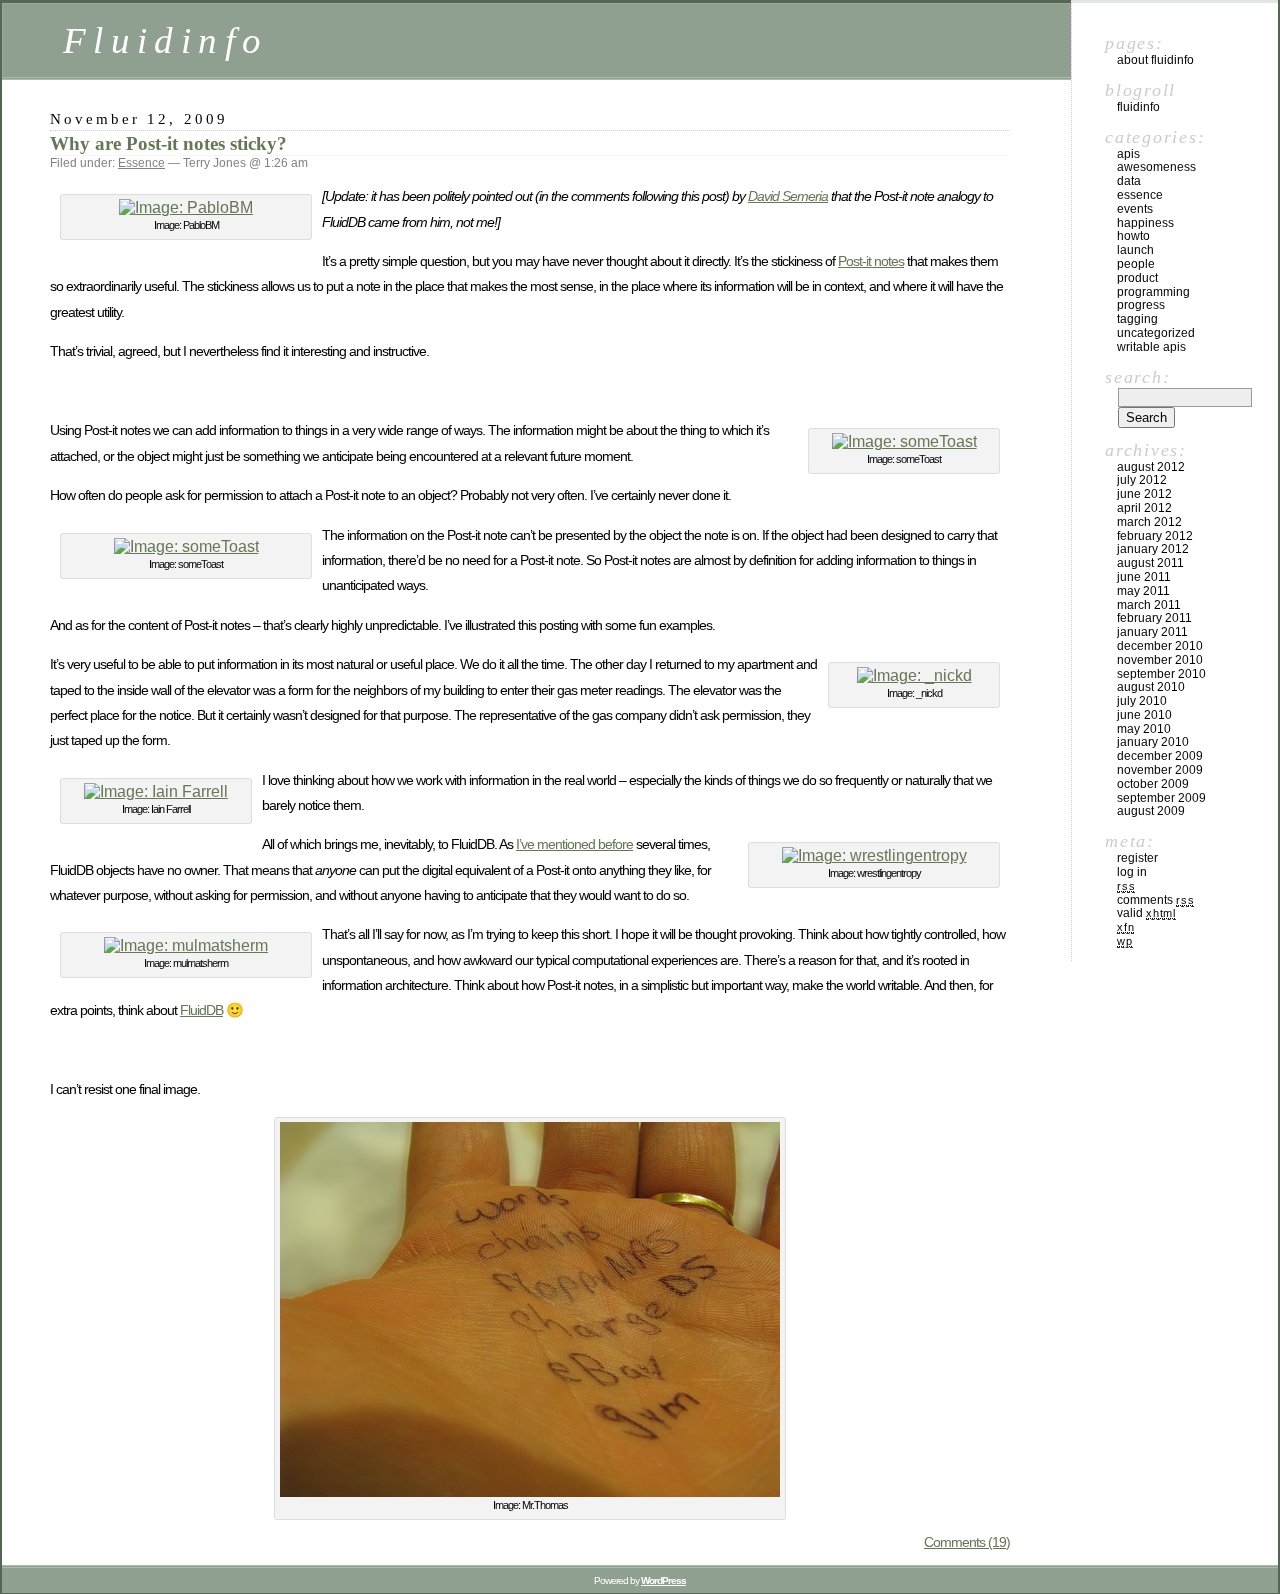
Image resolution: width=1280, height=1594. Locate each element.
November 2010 (1160, 660)
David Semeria (788, 196)
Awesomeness (1156, 167)
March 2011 (1149, 605)
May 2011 (1143, 591)
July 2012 (1142, 480)
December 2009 (1160, 756)
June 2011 (1144, 577)
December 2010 (1160, 646)
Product (1137, 278)
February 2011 (1154, 618)
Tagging (1137, 319)
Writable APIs (1151, 347)
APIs (1128, 154)
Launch (1135, 250)
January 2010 (1153, 742)
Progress (1141, 305)
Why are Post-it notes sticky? (168, 143)
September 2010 (1161, 674)
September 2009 (1161, 798)
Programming (1153, 292)
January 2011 (1152, 632)
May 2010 (1144, 729)
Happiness (1145, 223)
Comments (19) (967, 1542)
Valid (1146, 913)
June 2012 (1144, 494)
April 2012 (1144, 508)
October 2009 (1153, 784)
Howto (1133, 236)
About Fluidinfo (1155, 60)
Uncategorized (1156, 333)
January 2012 (1153, 549)
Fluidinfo (165, 40)
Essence (141, 163)
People (1136, 264)
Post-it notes (871, 261)
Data (1129, 181)
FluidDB (201, 1010)
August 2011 (1150, 563)
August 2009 (1151, 811)
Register (1137, 858)
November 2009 (1160, 770)
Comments (1155, 900)
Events (1135, 209)
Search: (1137, 377)
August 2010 (1151, 687)
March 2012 (1149, 522)
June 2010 (1144, 715)
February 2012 (1155, 536)
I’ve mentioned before (574, 844)
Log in (1132, 872)
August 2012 (1151, 467)
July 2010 (1142, 701)
